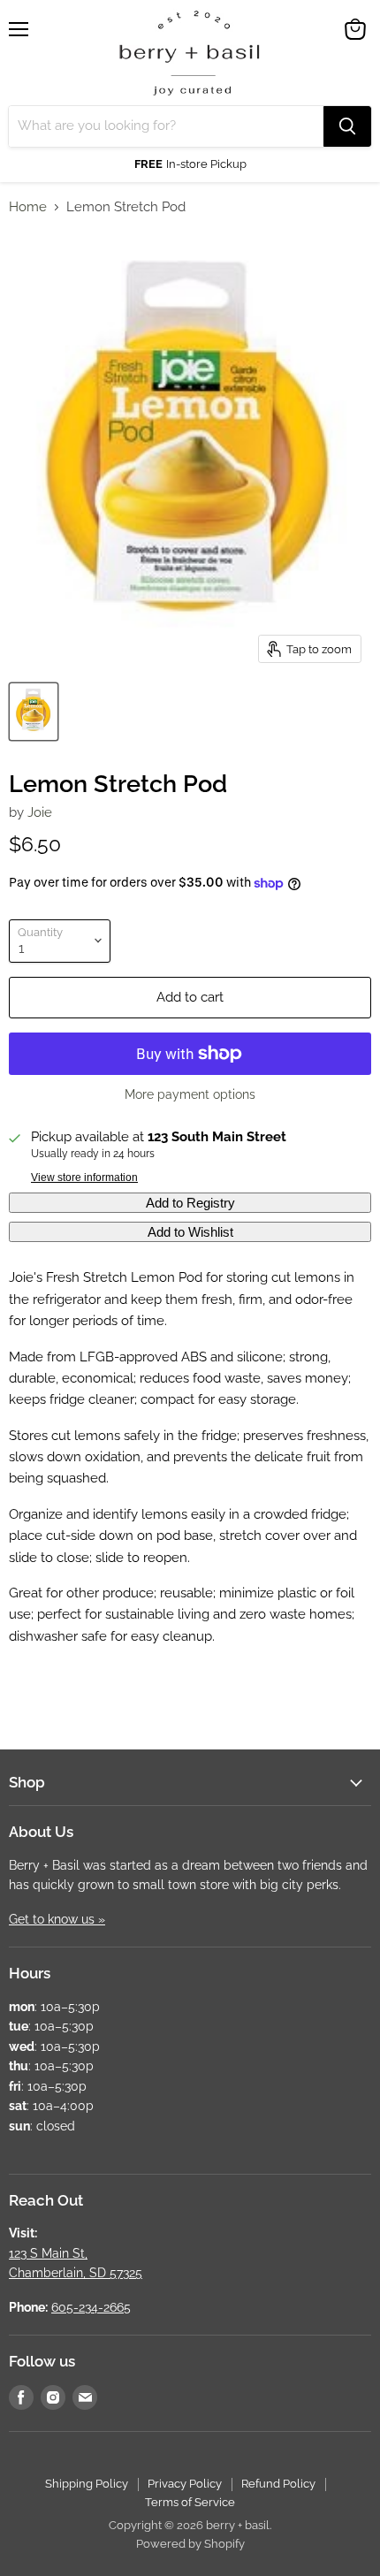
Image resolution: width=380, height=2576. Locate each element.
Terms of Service (190, 2502)
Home (28, 207)
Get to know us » (57, 1919)
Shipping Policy (87, 2484)
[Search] (347, 126)
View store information (84, 1177)
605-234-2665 (91, 2307)
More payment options (190, 1094)
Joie (40, 812)
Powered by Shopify (190, 2544)
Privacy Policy (185, 2484)
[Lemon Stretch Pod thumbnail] (34, 712)
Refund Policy (278, 2484)
